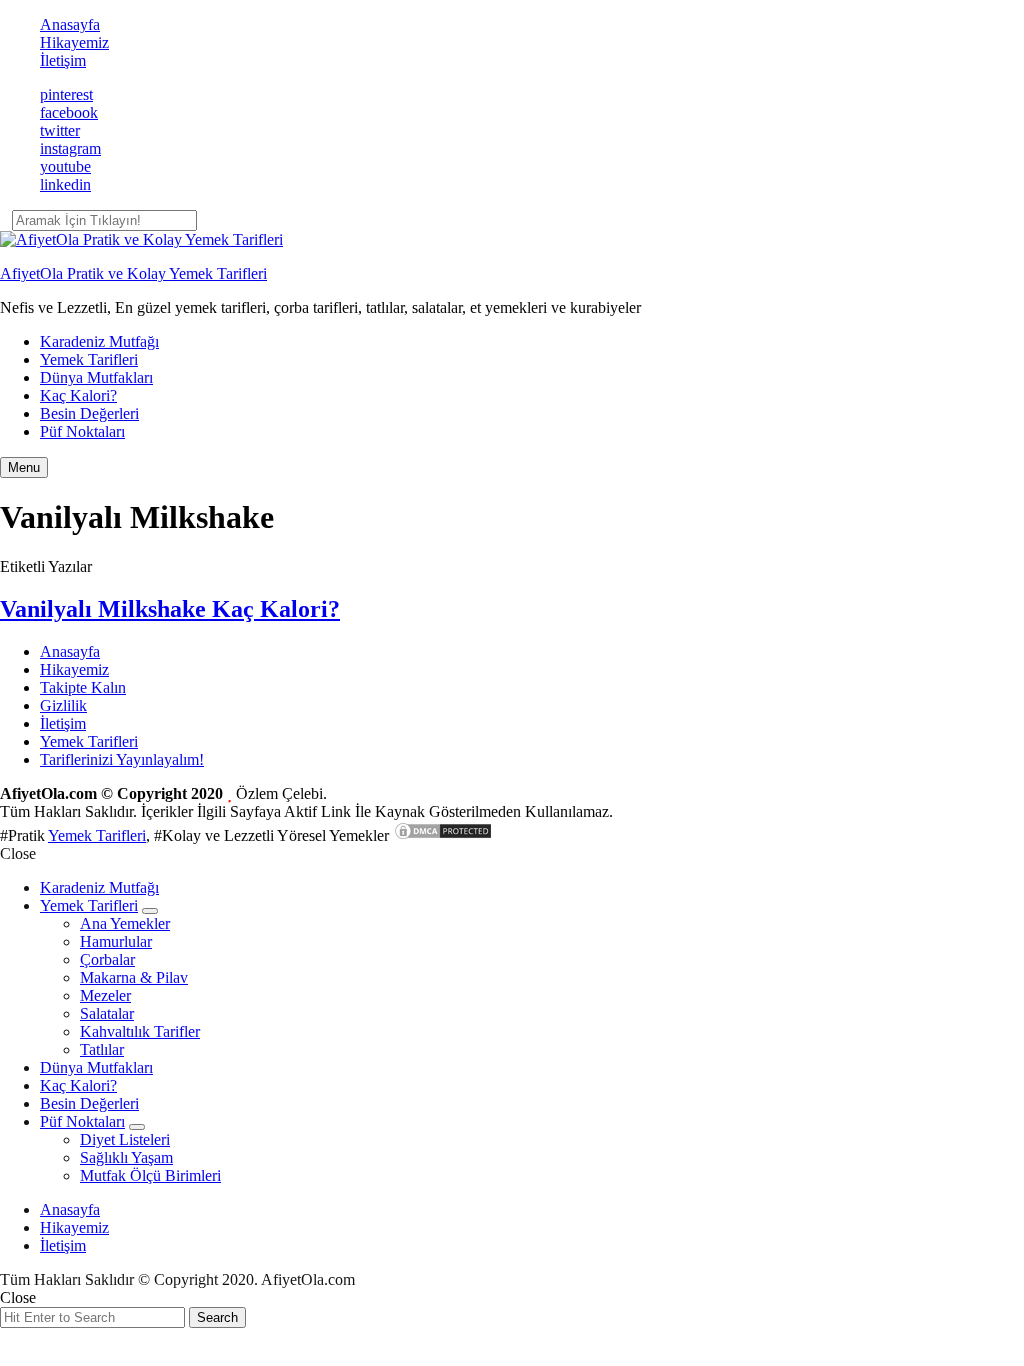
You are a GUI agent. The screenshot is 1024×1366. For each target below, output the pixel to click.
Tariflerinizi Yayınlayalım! (122, 759)
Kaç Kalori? (78, 395)
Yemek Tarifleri (89, 359)
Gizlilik (63, 705)
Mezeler (105, 995)
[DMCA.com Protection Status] (443, 835)
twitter (60, 130)
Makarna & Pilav (134, 977)
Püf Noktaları (82, 431)
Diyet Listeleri (125, 1139)
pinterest (66, 94)
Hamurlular (116, 941)
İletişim (63, 60)
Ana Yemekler (125, 923)
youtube (65, 166)
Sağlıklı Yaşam (126, 1157)
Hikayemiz (74, 42)
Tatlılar (102, 1049)
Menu (24, 467)
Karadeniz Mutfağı (99, 341)
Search (217, 1317)
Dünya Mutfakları (96, 377)
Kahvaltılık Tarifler (140, 1031)
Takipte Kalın (83, 687)
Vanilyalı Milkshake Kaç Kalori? (170, 609)
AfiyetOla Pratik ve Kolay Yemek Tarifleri (133, 273)
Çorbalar (107, 959)
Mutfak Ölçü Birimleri (150, 1175)
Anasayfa (70, 24)
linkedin (65, 184)
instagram (70, 148)
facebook (69, 112)
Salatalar (107, 1013)
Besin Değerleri (89, 413)
